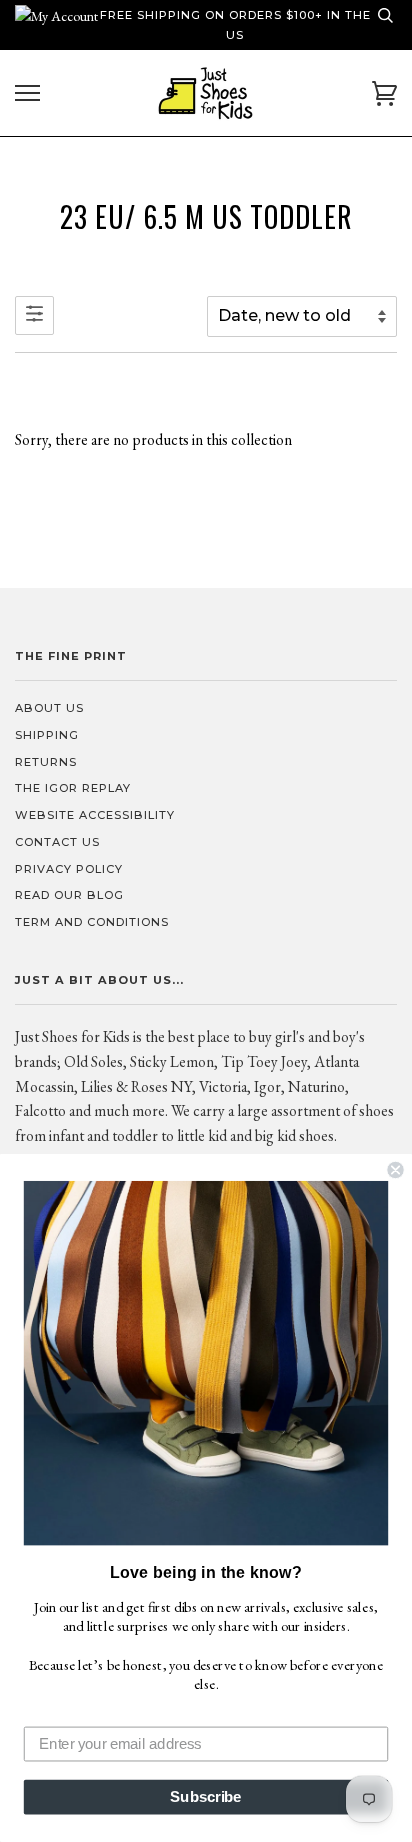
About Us (49, 708)
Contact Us (57, 842)
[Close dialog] (395, 1170)
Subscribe (205, 1797)
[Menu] (27, 93)
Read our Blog (69, 895)
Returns (46, 762)
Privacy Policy (69, 869)
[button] (206, 1363)
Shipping (47, 735)
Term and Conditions (92, 922)
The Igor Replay (73, 788)
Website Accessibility (95, 815)
